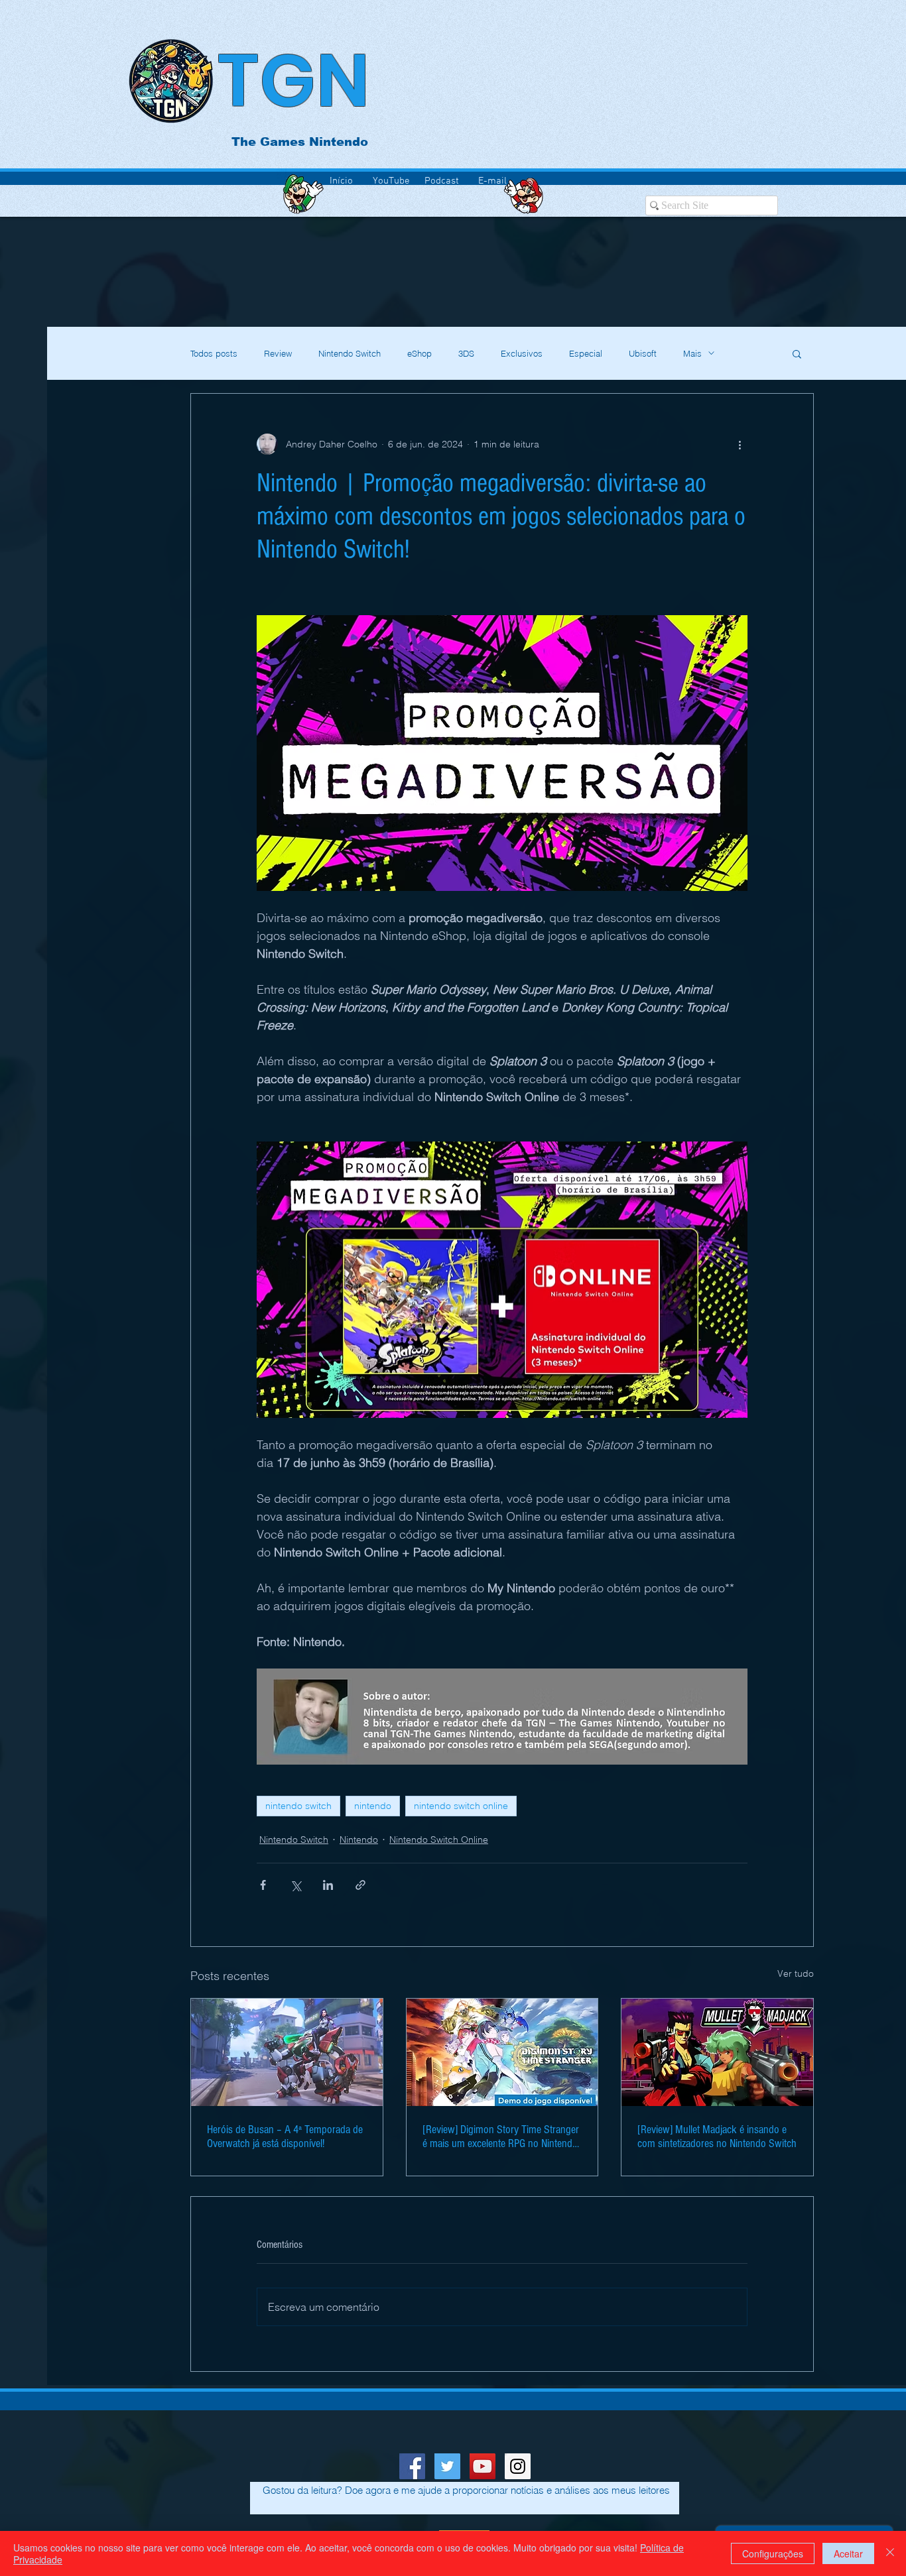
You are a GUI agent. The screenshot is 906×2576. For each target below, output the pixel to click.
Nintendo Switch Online (439, 1840)
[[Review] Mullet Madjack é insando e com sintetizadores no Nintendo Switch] (717, 2052)
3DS (466, 353)
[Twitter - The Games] (447, 2466)
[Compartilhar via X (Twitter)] (295, 1885)
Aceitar (848, 2553)
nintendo (373, 1806)
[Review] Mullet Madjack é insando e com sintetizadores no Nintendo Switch (717, 2137)
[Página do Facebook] (412, 2466)
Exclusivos (522, 353)
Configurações (773, 2553)
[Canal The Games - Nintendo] (483, 2466)
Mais (692, 353)
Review (278, 353)
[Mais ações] (740, 444)
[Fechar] (890, 2553)
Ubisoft (643, 353)
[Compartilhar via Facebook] (263, 1885)
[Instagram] (518, 2466)
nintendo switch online (461, 1806)
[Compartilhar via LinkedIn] (328, 1885)
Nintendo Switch (350, 353)
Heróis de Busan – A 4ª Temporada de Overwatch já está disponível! (285, 2137)
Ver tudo (796, 1973)
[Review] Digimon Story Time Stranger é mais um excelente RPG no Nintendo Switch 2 (501, 2137)
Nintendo (359, 1840)
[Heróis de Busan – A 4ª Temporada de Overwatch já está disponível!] (287, 2052)
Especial (586, 353)
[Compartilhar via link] (360, 1885)
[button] (797, 353)
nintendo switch (298, 1806)
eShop (420, 353)
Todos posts (214, 353)
